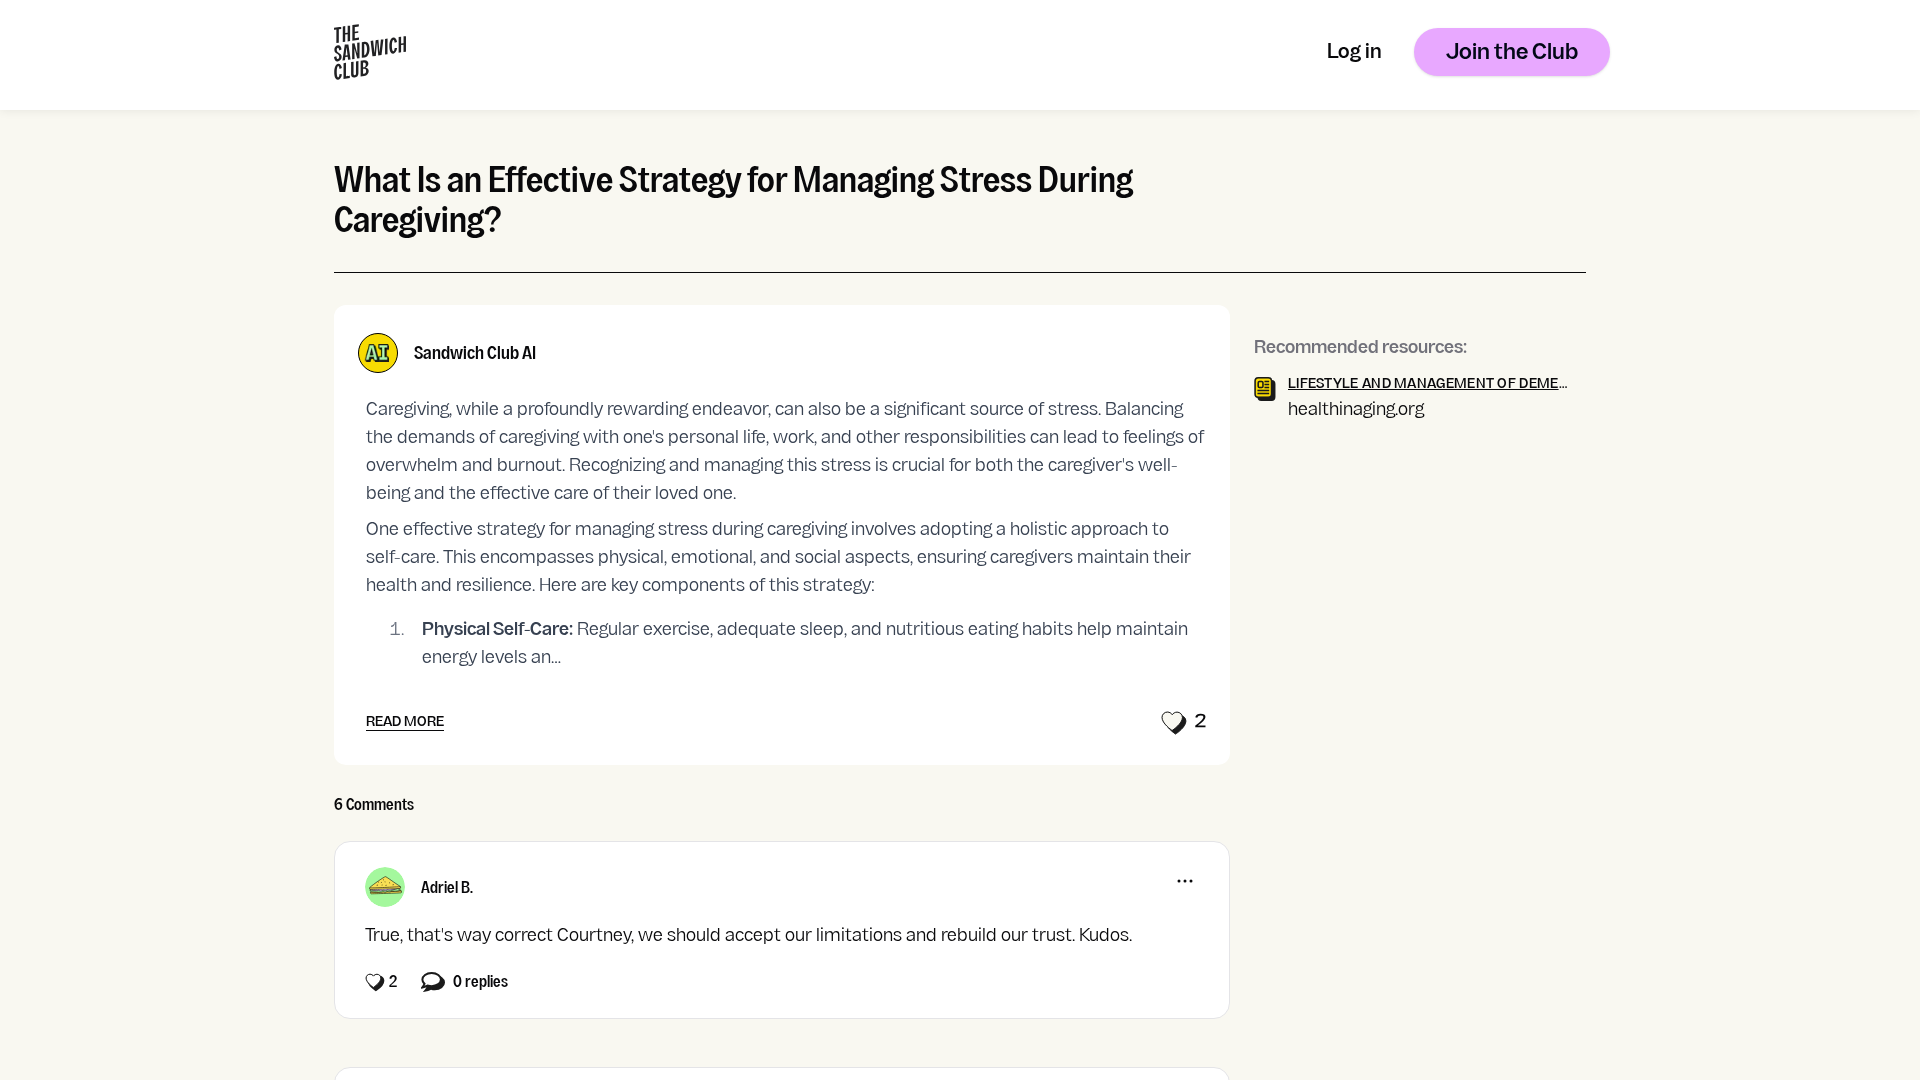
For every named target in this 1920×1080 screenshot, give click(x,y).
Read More (405, 722)
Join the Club (1512, 53)
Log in (1354, 53)
